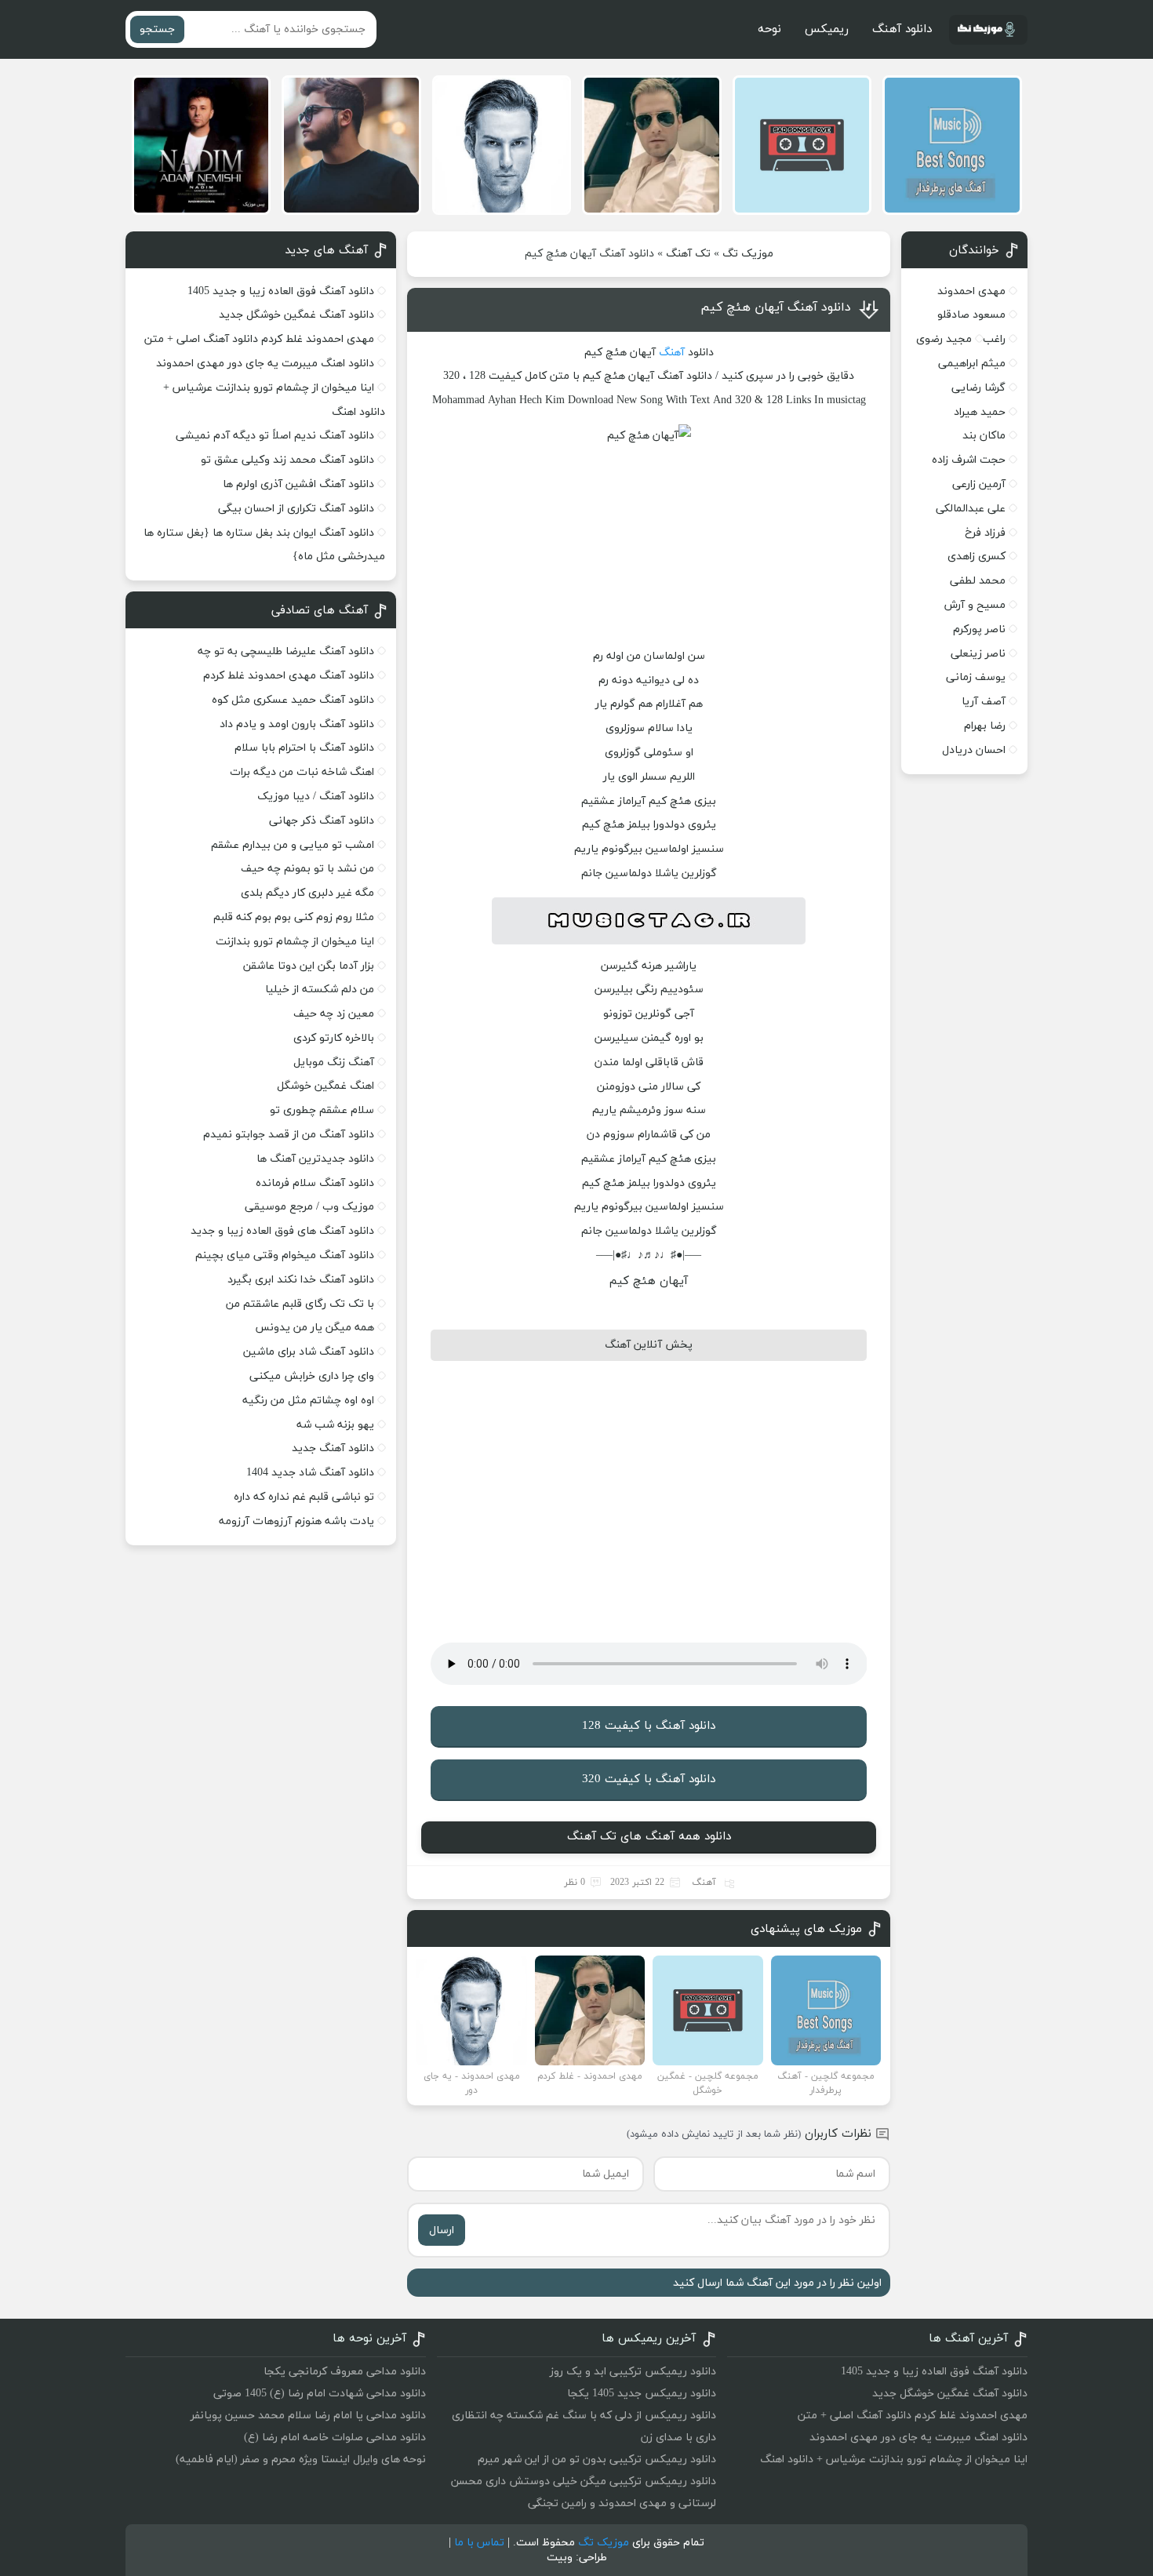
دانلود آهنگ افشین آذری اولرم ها (298, 484)
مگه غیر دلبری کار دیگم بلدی (307, 893)
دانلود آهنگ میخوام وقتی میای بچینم (285, 1255)
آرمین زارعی (979, 484)
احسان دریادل (974, 750)
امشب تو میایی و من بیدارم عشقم (293, 845)
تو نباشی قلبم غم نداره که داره (304, 1497)
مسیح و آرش (975, 605)
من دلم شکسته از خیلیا (320, 990)
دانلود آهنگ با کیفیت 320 (649, 1779)
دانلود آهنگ (902, 29)
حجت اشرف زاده (969, 460)
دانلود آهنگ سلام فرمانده (315, 1183)
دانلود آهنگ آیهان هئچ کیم (776, 307)
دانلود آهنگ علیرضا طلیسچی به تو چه (286, 651)
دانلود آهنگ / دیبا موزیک (316, 797)
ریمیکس (827, 29)
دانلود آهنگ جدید (333, 1448)
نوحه (769, 29)
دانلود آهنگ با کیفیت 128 (649, 1726)
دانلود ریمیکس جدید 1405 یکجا (642, 2394)
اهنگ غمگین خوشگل (326, 1086)
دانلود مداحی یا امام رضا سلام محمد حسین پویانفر (308, 2416)
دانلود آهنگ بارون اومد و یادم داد (297, 724)
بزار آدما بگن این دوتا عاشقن (309, 966)
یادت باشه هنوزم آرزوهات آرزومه (296, 1521)
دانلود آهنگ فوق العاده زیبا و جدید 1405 (281, 291)
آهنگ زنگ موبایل (334, 1062)
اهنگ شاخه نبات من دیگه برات (302, 772)
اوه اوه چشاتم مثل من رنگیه (308, 1401)
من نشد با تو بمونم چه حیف (307, 869)
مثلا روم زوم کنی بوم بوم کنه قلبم (294, 917)
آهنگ (672, 353)
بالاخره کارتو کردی (334, 1038)
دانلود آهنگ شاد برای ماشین (309, 1352)
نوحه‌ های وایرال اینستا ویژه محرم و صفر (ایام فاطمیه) (301, 2460)
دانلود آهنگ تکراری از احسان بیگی (296, 509)
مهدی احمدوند (971, 291)
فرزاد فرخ (985, 533)
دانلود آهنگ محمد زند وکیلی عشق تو (287, 460)
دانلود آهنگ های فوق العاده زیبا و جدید (282, 1231)
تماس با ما (479, 2543)
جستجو (157, 29)
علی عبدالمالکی (971, 509)
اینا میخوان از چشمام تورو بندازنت (295, 942)
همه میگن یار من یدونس (315, 1328)
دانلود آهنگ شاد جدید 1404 (310, 1473)
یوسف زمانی (976, 677)
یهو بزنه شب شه (335, 1425)
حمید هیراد (980, 412)
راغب (994, 339)
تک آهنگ (688, 254)
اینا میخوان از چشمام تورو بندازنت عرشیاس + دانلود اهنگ (894, 2460)
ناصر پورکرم (979, 629)
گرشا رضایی (978, 388)
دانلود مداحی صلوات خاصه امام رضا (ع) (335, 2438)
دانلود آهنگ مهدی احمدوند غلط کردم (289, 676)
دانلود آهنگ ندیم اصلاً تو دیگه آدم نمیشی (275, 436)
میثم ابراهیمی (972, 364)
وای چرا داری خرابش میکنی (312, 1376)
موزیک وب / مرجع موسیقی (308, 1207)
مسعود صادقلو (971, 315)
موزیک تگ (748, 254)
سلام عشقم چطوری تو (322, 1110)
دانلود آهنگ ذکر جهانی (322, 821)
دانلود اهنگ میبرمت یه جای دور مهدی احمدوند (265, 364)
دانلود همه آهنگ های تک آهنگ (649, 1837)
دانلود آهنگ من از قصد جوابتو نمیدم (289, 1135)
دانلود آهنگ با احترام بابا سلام (304, 748)
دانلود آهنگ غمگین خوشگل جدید (296, 315)
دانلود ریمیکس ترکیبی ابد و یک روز (633, 2372)
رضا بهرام (985, 726)
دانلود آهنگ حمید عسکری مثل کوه (293, 700)
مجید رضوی (944, 339)
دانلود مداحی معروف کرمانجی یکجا (345, 2372)
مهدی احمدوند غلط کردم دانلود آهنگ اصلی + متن (259, 339)
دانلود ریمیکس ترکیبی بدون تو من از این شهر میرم (597, 2460)
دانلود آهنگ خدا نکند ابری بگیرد (301, 1280)
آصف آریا (984, 702)
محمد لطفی (978, 581)
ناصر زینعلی (978, 654)
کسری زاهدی (977, 557)
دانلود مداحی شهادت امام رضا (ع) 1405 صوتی (320, 2394)
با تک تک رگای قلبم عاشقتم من (300, 1304)
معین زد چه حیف (334, 1014)
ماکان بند (984, 436)
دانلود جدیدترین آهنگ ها (315, 1159)
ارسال (442, 2230)
